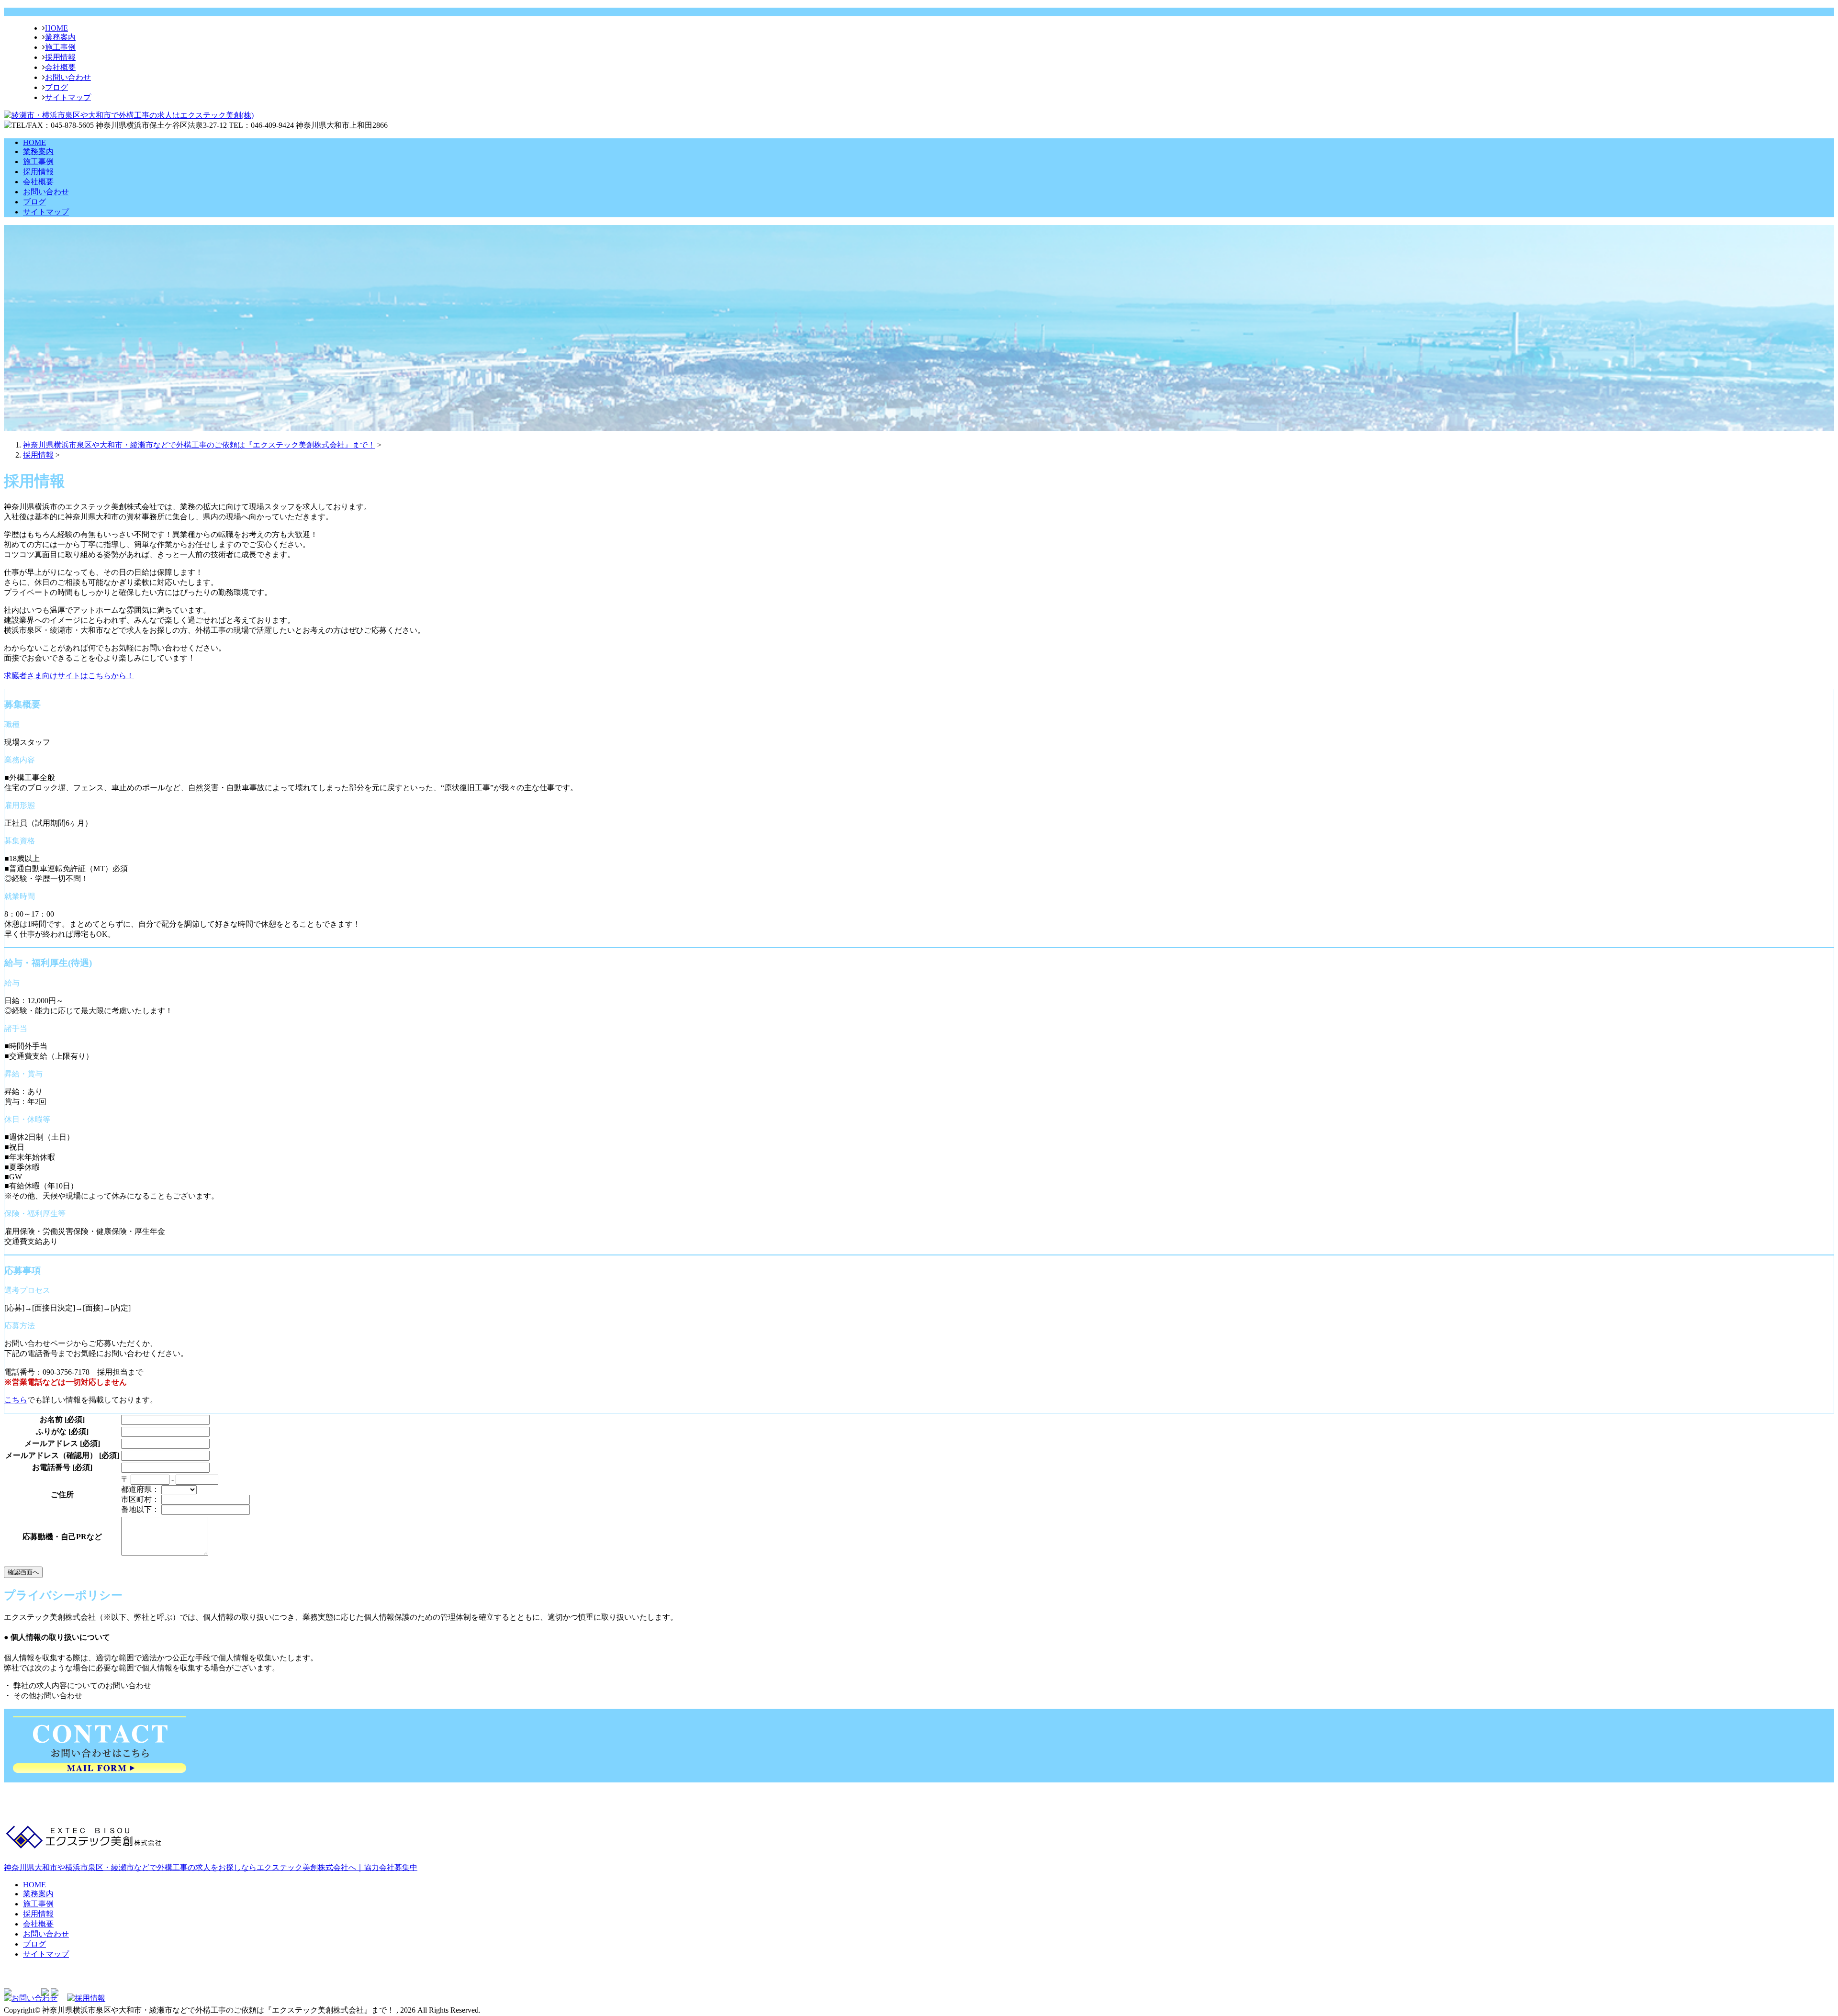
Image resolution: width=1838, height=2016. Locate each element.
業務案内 (60, 37)
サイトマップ (68, 97)
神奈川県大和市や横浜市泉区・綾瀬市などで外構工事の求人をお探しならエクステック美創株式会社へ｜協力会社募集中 (211, 1867)
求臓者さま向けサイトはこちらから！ (69, 676)
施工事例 (60, 47)
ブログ (56, 87)
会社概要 (60, 67)
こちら (16, 1400)
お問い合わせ (68, 77)
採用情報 (60, 57)
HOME (56, 28)
